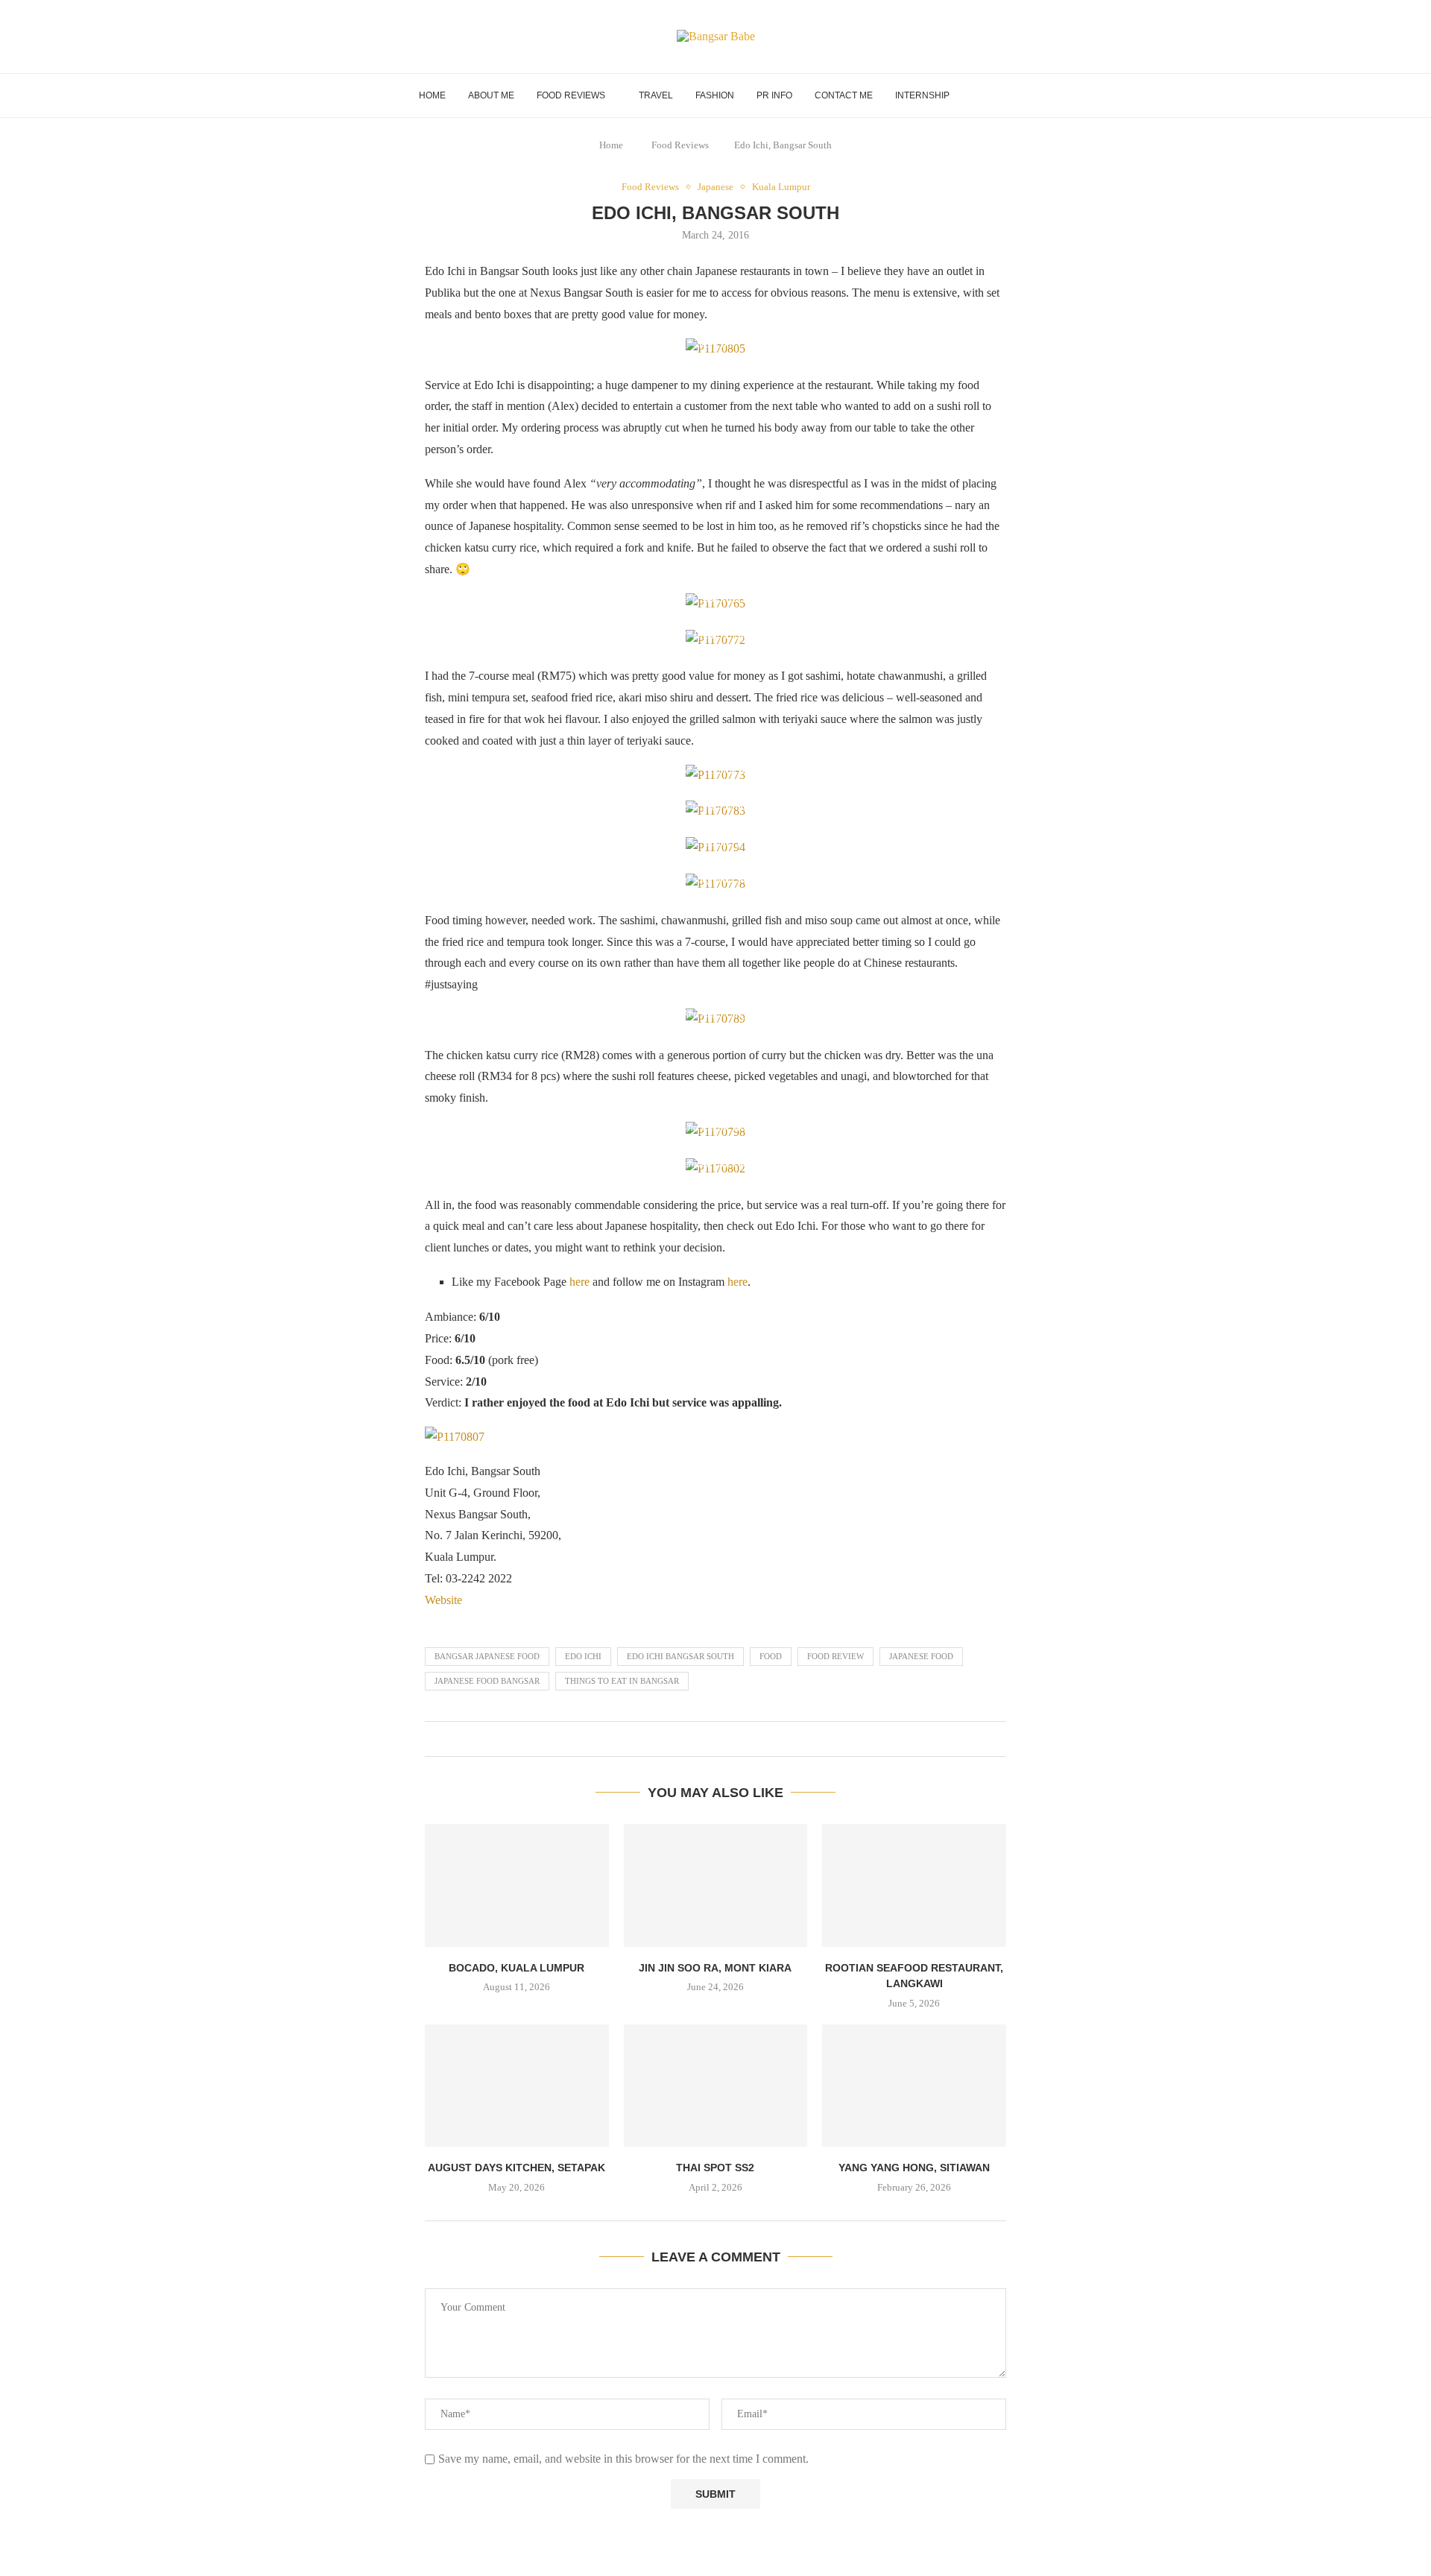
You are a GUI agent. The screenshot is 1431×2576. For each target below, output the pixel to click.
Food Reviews (571, 95)
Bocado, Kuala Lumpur (517, 1968)
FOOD (771, 1656)
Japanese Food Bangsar (487, 1681)
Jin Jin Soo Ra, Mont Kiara (715, 1968)
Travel (656, 95)
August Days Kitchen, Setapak (517, 2168)
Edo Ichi (583, 1656)
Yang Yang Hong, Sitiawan (914, 2168)
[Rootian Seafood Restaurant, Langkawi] (914, 1885)
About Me (491, 95)
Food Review (835, 1656)
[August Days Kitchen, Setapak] (517, 2086)
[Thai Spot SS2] (716, 2086)
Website (443, 1600)
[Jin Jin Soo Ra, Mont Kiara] (716, 1885)
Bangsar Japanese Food (487, 1656)
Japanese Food (921, 1656)
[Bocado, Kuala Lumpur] (517, 1885)
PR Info (774, 95)
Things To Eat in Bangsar (622, 1681)
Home (432, 95)
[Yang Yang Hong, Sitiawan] (914, 2086)
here (579, 1282)
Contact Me (844, 95)
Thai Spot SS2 (715, 2168)
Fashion (715, 95)
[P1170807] (455, 1437)
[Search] (1005, 95)
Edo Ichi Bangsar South (680, 1656)
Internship (922, 95)
